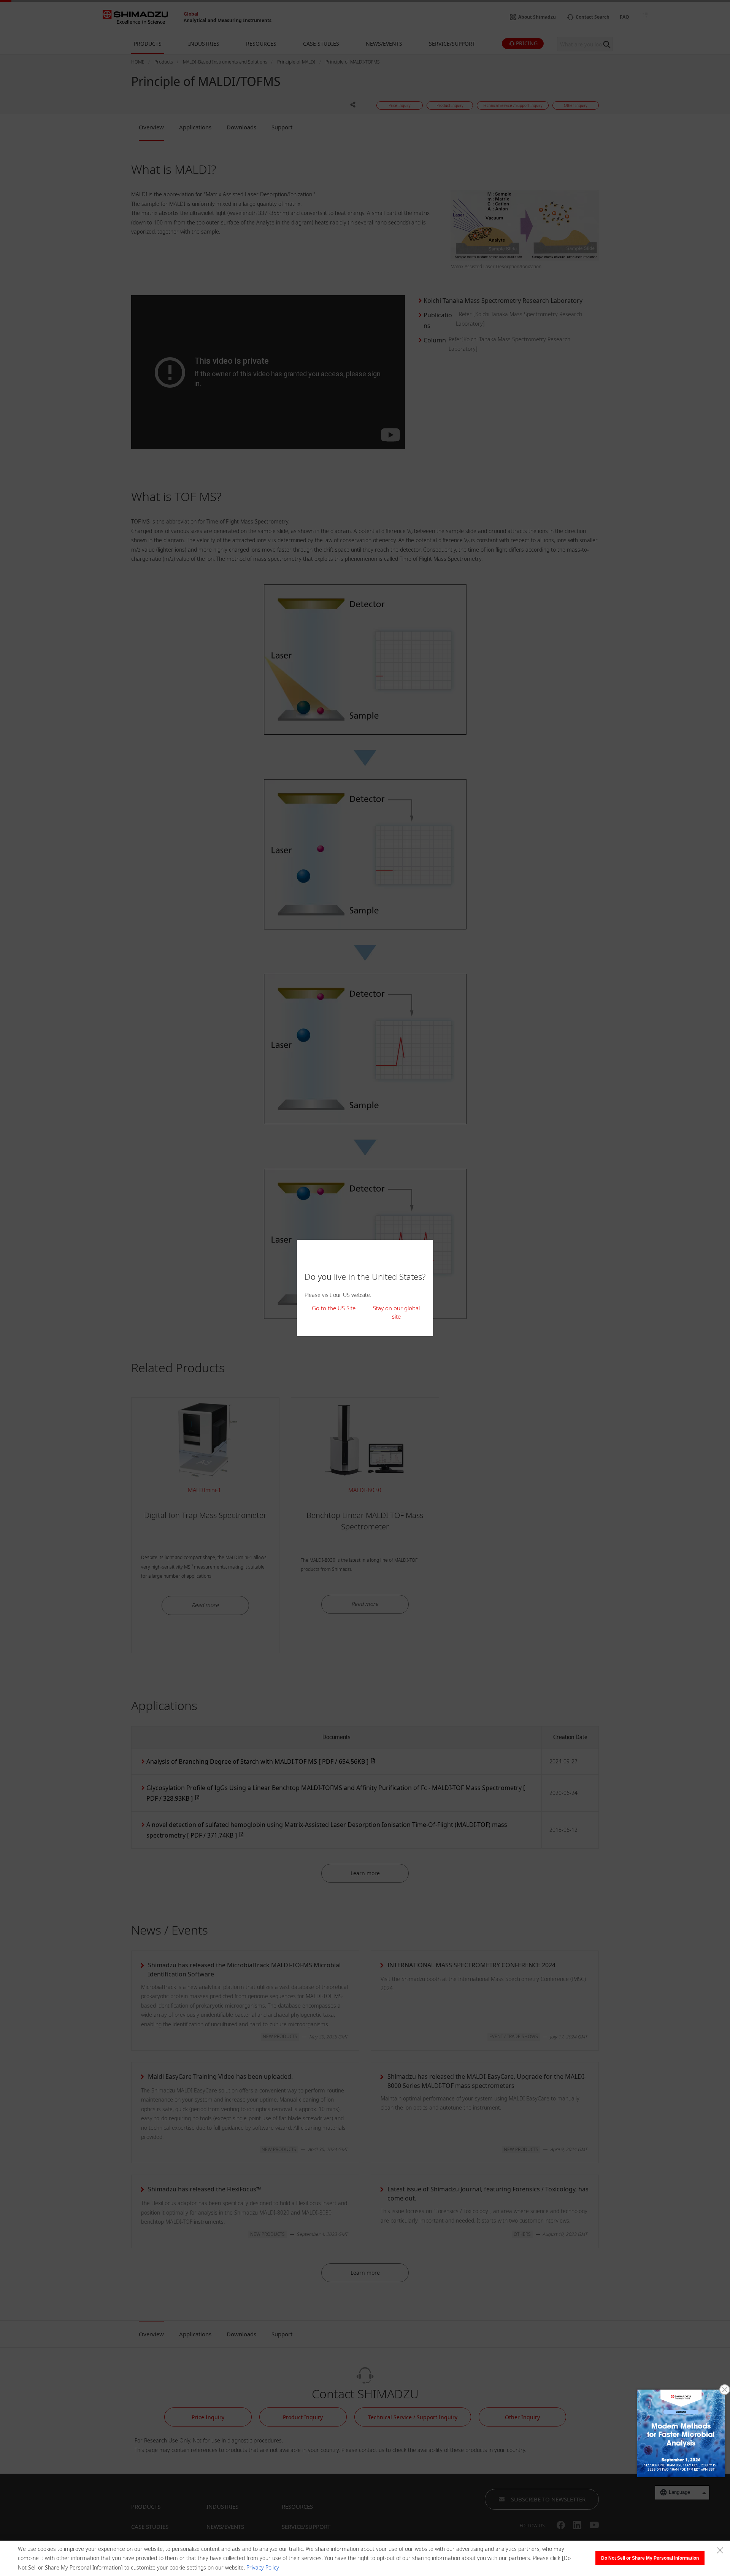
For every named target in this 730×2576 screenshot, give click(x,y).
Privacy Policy (263, 2567)
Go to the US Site (334, 1308)
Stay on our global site (396, 1312)
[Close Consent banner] (720, 2551)
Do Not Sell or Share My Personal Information (650, 2558)
